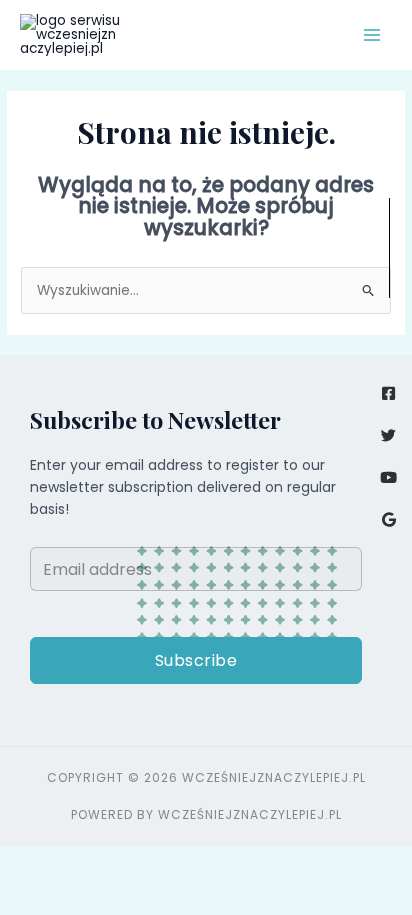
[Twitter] (388, 435)
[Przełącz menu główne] (372, 35)
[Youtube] (388, 477)
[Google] (388, 519)
